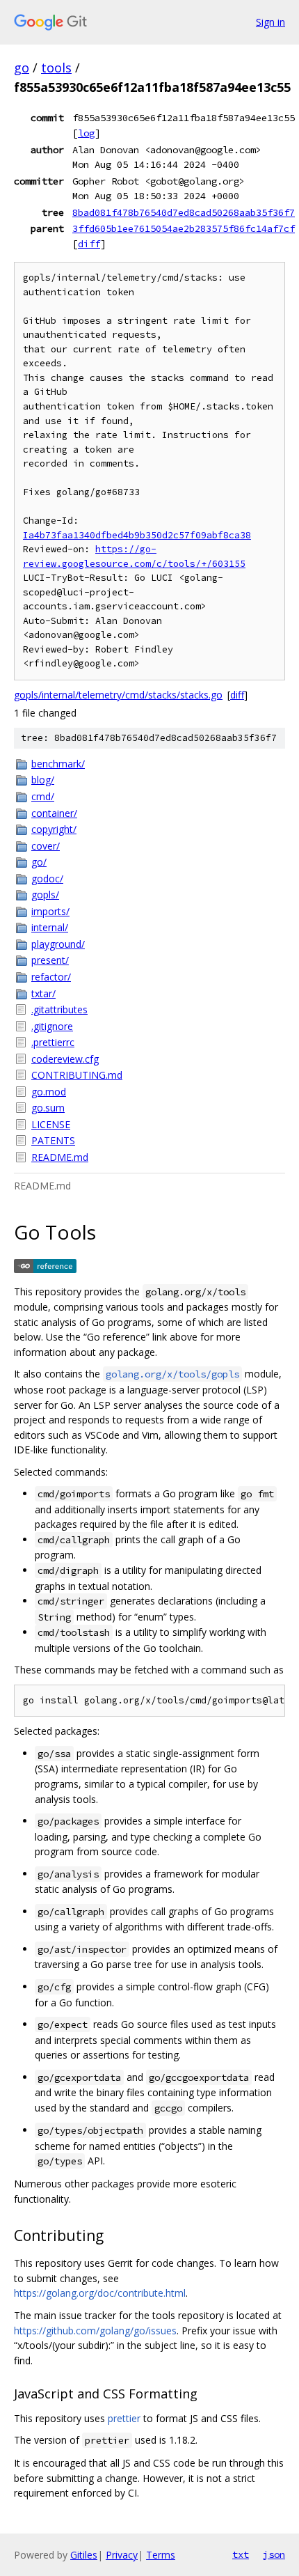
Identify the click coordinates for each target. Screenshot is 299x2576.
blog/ (43, 780)
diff (89, 244)
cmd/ (43, 796)
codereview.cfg (65, 1059)
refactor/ (51, 977)
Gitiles (84, 2555)
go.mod (49, 1092)
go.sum (48, 1108)
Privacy (122, 2555)
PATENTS (53, 1140)
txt (241, 2554)
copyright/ (54, 829)
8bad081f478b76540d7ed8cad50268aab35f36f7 (184, 212)
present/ (50, 960)
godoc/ (47, 879)
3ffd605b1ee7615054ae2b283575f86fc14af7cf (184, 228)
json (274, 2554)
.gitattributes (59, 1009)
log (86, 133)
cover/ (46, 846)
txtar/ (43, 993)
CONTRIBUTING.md (77, 1075)
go (22, 68)
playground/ (58, 944)
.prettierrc (53, 1042)
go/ (39, 862)
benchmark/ (58, 764)
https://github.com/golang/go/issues (95, 2331)
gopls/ (45, 895)
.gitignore (52, 1026)
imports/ (50, 911)
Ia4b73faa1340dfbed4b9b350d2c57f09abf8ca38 (137, 535)
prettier (124, 2418)
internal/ (50, 927)
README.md (60, 1157)
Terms (161, 2555)
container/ (54, 813)
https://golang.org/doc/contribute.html (100, 2293)
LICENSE (51, 1124)
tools (56, 68)
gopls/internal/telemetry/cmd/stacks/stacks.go (118, 695)
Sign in (270, 22)
